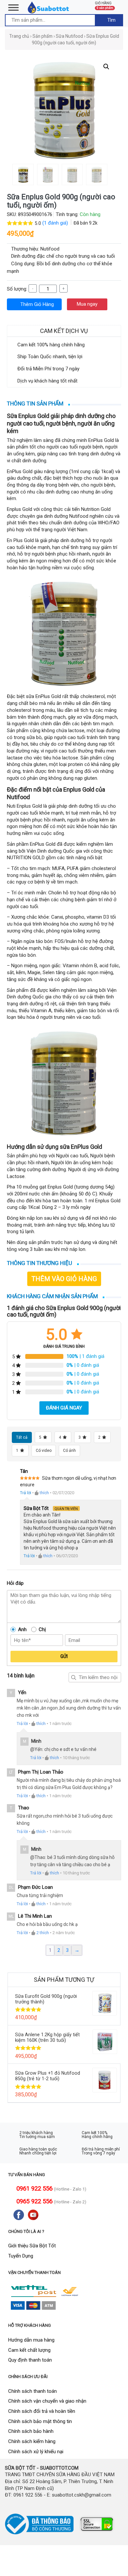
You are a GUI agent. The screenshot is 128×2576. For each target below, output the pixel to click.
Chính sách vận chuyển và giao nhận (47, 2401)
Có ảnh (69, 1451)
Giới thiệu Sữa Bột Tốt (32, 2246)
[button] (106, 67)
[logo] (49, 7)
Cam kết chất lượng (29, 2350)
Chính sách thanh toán (32, 2391)
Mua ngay (87, 304)
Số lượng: (17, 289)
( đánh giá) (56, 223)
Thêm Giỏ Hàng (36, 304)
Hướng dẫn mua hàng (31, 2340)
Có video (44, 1451)
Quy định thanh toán (30, 2360)
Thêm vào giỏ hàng (64, 1279)
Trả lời (26, 1493)
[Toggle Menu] (13, 7)
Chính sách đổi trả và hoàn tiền (42, 2411)
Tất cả (22, 1437)
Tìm (111, 20)
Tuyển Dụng (21, 2256)
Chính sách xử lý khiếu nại (36, 2452)
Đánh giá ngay (64, 1408)
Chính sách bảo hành (31, 2431)
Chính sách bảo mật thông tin (40, 2421)
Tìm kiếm (74, 1677)
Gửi (64, 1656)
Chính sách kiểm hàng (32, 2441)
